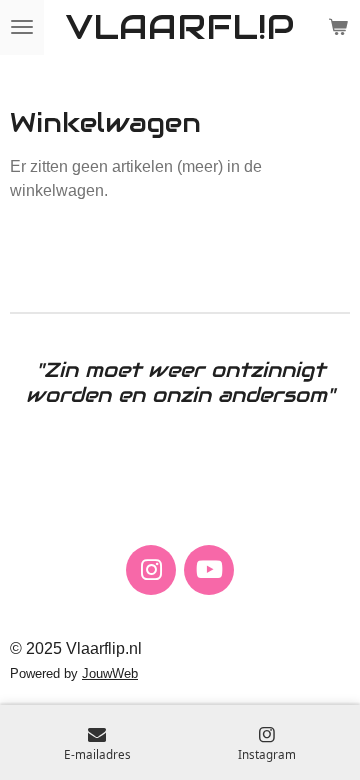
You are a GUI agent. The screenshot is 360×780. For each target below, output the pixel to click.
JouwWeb (110, 673)
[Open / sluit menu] (22, 27)
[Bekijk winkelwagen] (338, 27)
